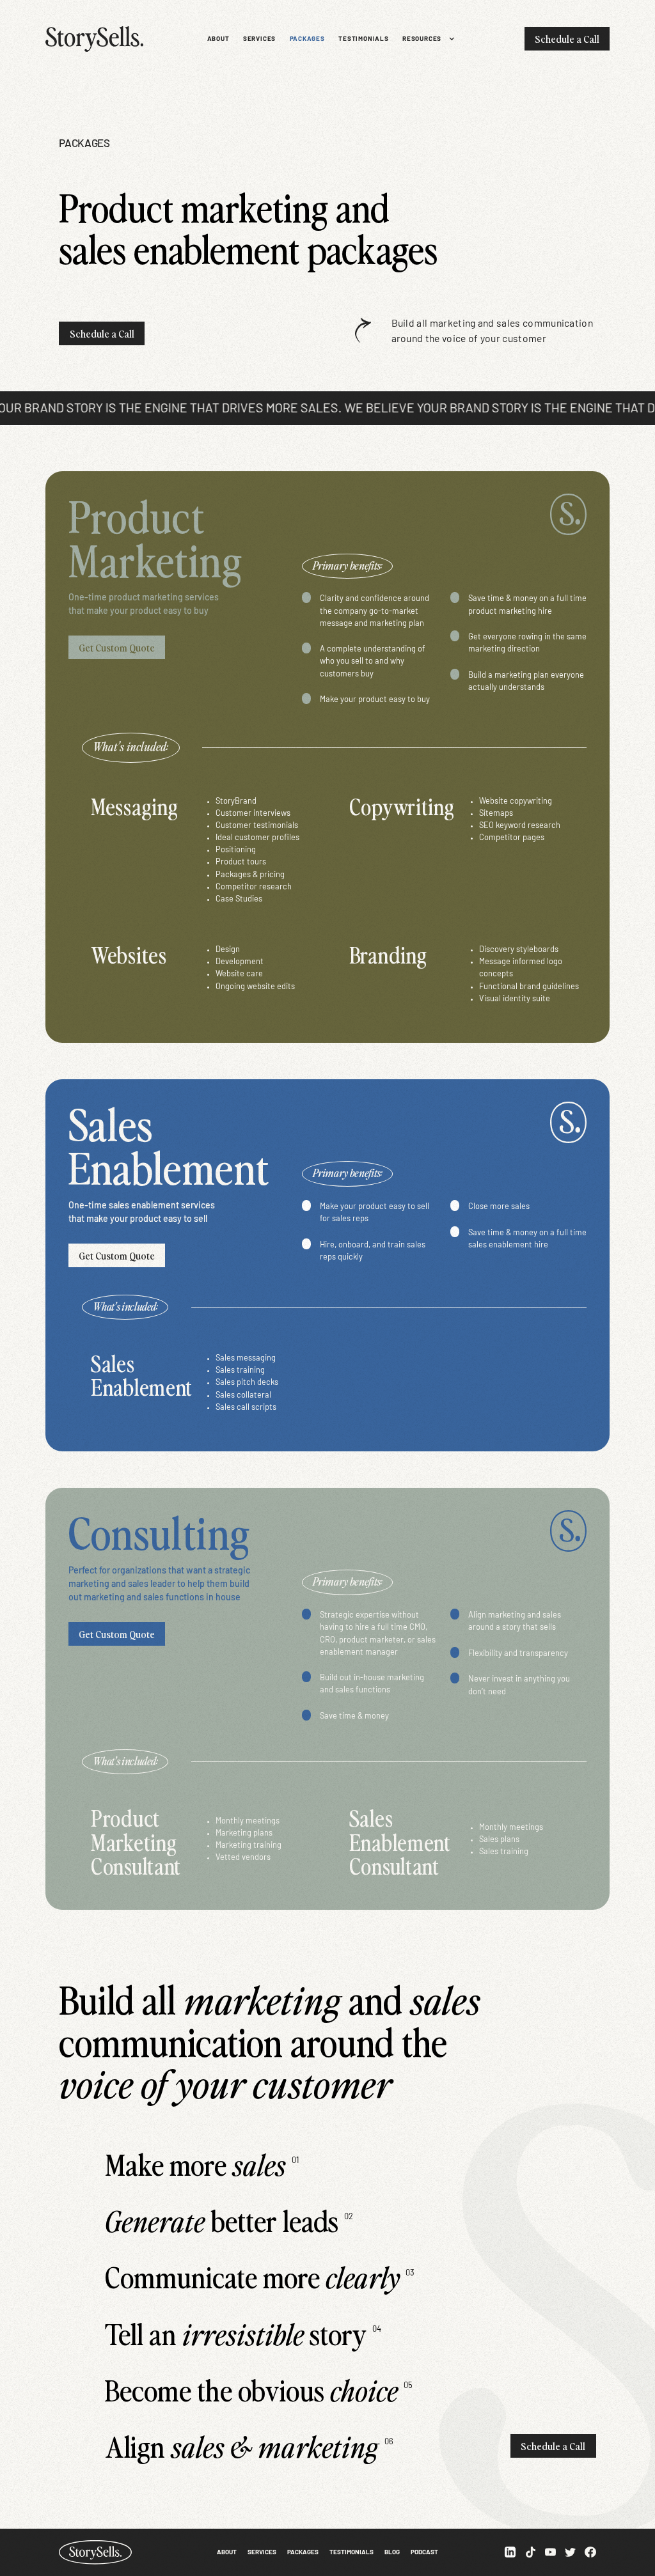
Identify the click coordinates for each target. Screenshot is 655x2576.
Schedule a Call (567, 38)
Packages (303, 2552)
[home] (100, 39)
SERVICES (259, 38)
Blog (392, 2552)
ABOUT (218, 38)
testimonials (364, 38)
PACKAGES (307, 38)
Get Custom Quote (117, 647)
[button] (425, 39)
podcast (424, 2552)
